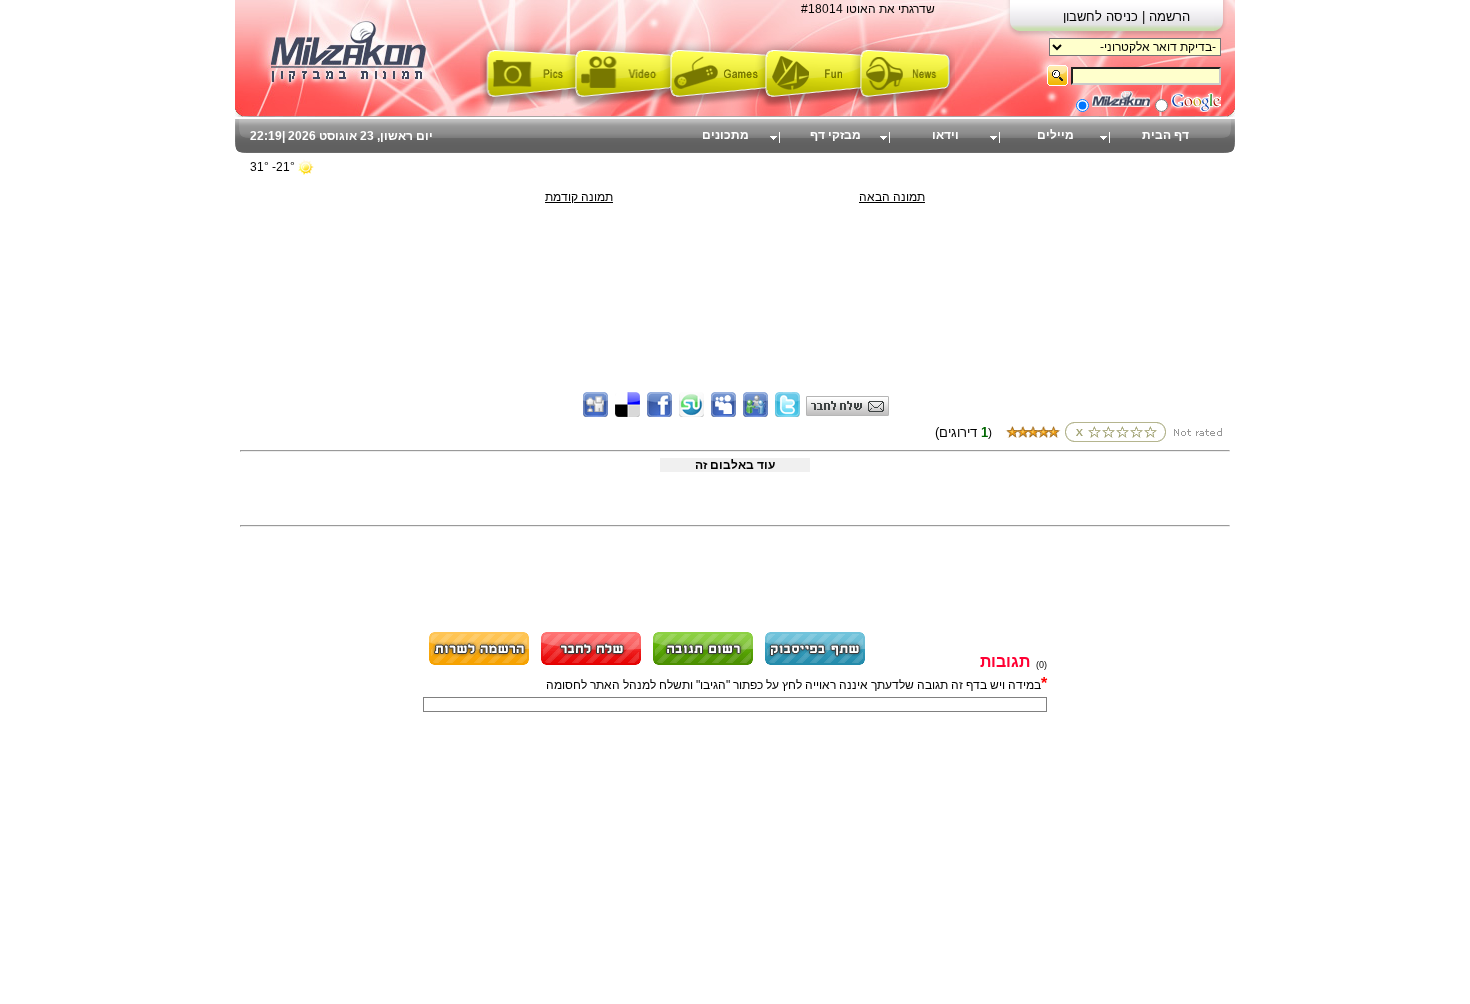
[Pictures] (527, 103)
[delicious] (627, 413)
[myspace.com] (723, 413)
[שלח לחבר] (591, 662)
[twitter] (787, 413)
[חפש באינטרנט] (1196, 108)
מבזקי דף (835, 135)
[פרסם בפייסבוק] (815, 662)
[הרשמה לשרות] (479, 662)
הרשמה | (1166, 16)
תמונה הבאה (892, 197)
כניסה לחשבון (1102, 16)
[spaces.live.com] (755, 413)
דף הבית (1165, 135)
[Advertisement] (735, 249)
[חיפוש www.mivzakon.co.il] (1121, 108)
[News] (907, 103)
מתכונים (725, 135)
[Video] (622, 103)
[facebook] (659, 413)
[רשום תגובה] (703, 662)
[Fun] (812, 103)
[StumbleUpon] (691, 413)
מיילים (1055, 135)
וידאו (945, 135)
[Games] (717, 103)
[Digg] (595, 413)
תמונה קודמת (579, 197)
